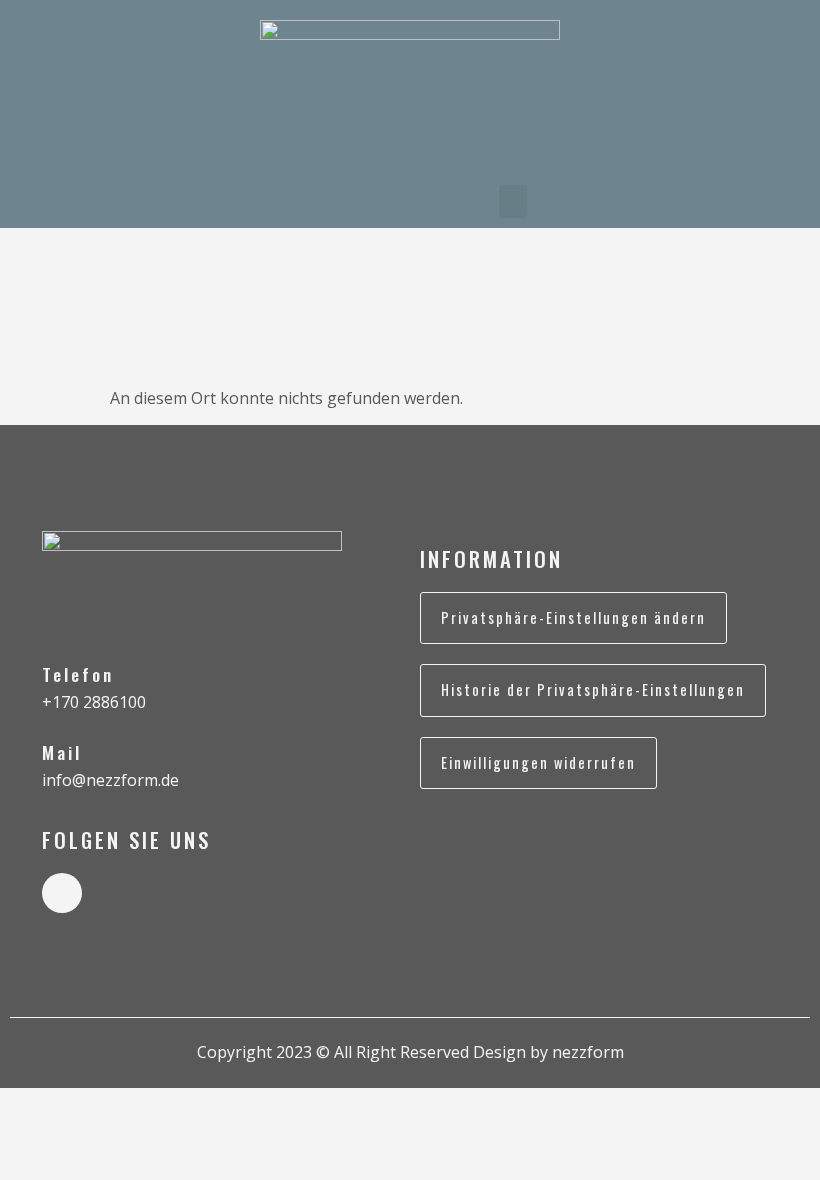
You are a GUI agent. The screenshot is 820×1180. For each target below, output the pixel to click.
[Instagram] (62, 893)
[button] (513, 201)
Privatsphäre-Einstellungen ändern (573, 617)
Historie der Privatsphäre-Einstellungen (593, 689)
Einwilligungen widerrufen (538, 762)
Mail (62, 752)
